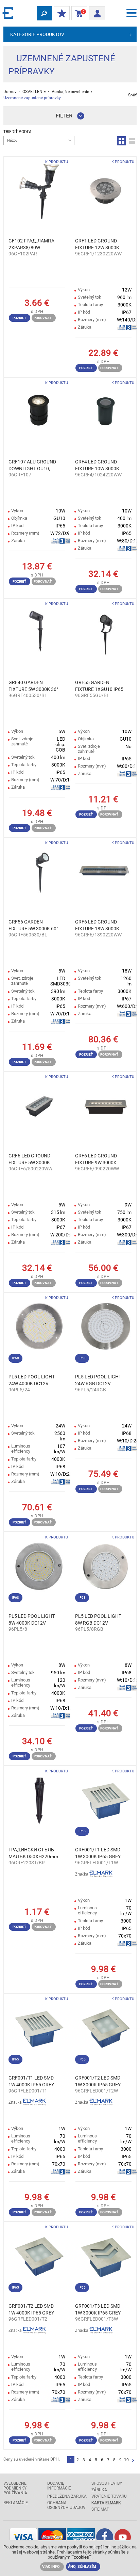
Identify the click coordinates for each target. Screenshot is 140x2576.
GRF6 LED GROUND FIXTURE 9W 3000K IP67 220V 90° (96, 1159)
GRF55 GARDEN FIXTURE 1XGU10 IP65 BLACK (99, 686)
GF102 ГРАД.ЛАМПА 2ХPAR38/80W (31, 244)
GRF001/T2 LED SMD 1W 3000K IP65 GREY (98, 2081)
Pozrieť (19, 318)
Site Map (100, 2509)
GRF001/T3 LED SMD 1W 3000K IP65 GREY (98, 2309)
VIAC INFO (51, 2567)
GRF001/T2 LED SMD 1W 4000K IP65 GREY (31, 2309)
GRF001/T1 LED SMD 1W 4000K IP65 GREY (31, 2081)
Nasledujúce (133, 2461)
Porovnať (43, 318)
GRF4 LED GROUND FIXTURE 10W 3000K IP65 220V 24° (97, 465)
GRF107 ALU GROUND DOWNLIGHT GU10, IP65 (32, 465)
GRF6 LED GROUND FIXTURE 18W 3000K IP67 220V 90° (97, 926)
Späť (132, 95)
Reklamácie (16, 2503)
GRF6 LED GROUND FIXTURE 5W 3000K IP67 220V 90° (29, 1159)
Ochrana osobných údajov (66, 2505)
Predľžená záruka (67, 2496)
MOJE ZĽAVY (62, 14)
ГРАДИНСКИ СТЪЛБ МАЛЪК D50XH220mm (33, 1853)
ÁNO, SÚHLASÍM (82, 2567)
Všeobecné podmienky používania (15, 2488)
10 (126, 2460)
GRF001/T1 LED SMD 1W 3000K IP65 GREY (98, 1853)
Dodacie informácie (59, 2486)
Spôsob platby (107, 2483)
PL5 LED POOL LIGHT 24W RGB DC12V (98, 1380)
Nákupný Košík (78, 13)
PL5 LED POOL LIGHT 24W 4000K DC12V (32, 1380)
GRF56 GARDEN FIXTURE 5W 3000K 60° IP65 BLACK (33, 926)
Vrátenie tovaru (109, 2496)
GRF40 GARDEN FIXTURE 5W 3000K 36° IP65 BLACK (33, 686)
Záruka (99, 2490)
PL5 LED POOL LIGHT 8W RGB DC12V (98, 1619)
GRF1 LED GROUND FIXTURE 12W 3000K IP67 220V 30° (97, 244)
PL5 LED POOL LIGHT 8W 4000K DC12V (32, 1619)
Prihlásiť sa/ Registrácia (97, 11)
